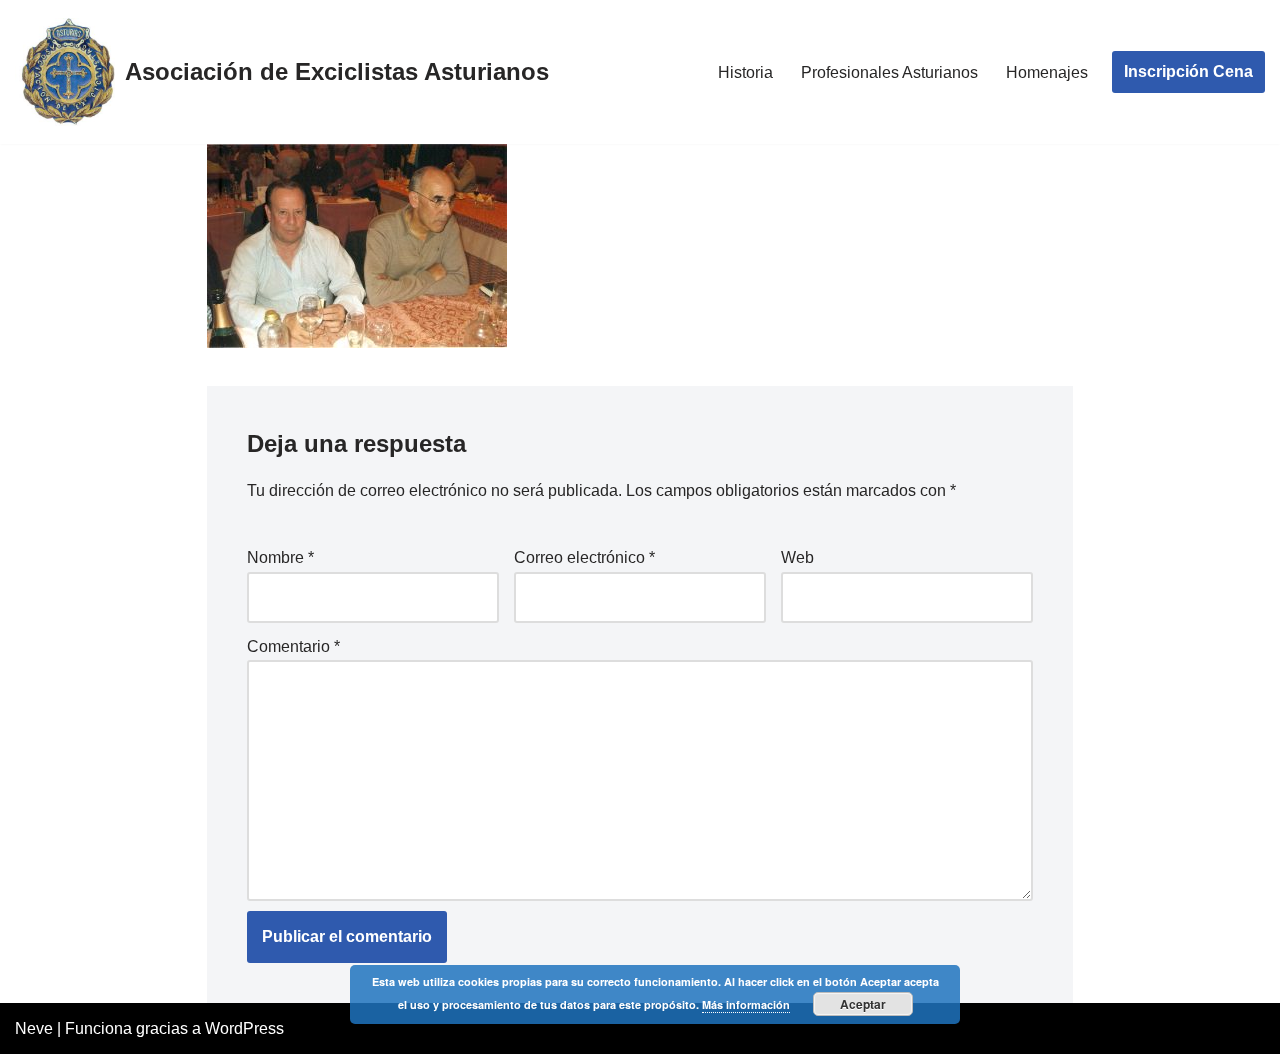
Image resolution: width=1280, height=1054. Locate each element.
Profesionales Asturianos (889, 72)
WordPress (244, 1028)
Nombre (280, 557)
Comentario (293, 646)
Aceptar (863, 1004)
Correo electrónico (584, 557)
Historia (745, 72)
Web (797, 557)
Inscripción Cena (1188, 71)
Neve (34, 1028)
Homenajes (1047, 72)
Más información (746, 1004)
